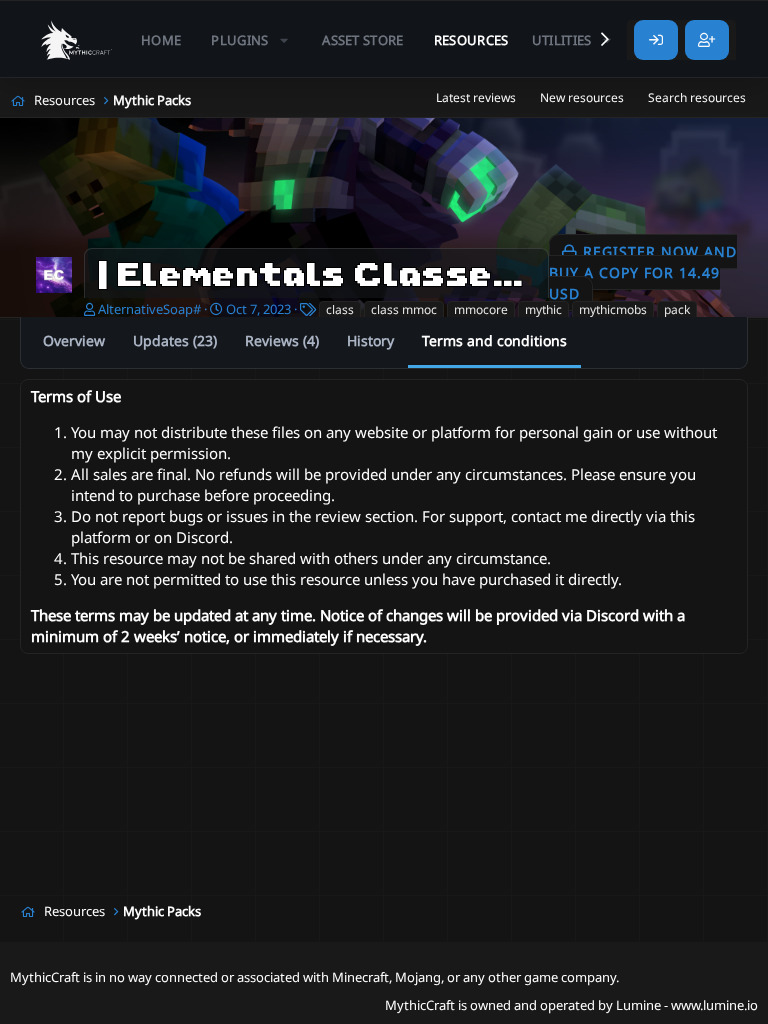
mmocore (481, 309)
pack (677, 309)
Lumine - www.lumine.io (687, 1005)
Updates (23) (175, 340)
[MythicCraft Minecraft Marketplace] (77, 40)
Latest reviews (476, 97)
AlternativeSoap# (149, 309)
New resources (582, 97)
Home (161, 40)
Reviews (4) (282, 340)
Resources (471, 40)
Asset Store (363, 40)
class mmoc (404, 309)
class (340, 309)
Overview (74, 340)
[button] (251, 40)
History (370, 340)
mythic (543, 309)
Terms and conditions (494, 340)
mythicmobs (613, 309)
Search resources (697, 97)
